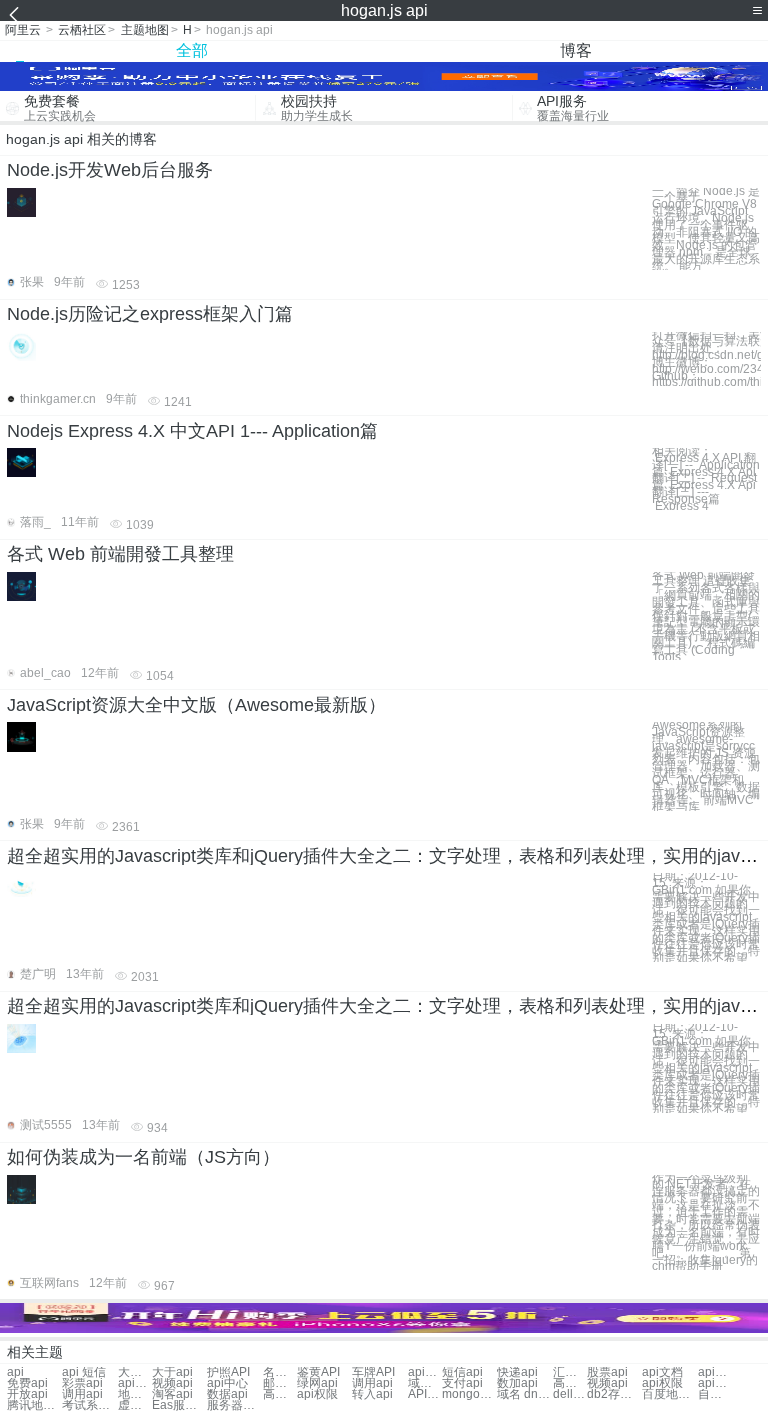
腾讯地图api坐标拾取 (34, 1405)
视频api (172, 1383)
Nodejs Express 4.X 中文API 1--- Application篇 (192, 431)
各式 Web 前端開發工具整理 (120, 554)
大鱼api (135, 1372)
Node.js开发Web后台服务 (110, 170)
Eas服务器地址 (179, 1405)
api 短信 (84, 1372)
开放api (27, 1394)
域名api (425, 1383)
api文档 (662, 1372)
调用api (372, 1383)
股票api (607, 1372)
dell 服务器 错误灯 (570, 1394)
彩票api (82, 1383)
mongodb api (469, 1394)
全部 (192, 50)
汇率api (570, 1372)
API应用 (425, 1394)
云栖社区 (82, 30)
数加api (517, 1383)
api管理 (135, 1383)
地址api (135, 1394)
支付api (462, 1383)
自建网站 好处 (715, 1394)
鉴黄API (318, 1372)
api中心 (227, 1383)
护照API (228, 1372)
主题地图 (145, 30)
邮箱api (280, 1383)
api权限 (662, 1383)
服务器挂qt (234, 1405)
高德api (570, 1383)
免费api (27, 1383)
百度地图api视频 (669, 1394)
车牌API (373, 1372)
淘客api (172, 1394)
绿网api (317, 1383)
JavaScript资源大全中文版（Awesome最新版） (196, 705)
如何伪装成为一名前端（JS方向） (143, 1157)
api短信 (425, 1372)
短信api (462, 1372)
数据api (227, 1394)
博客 (576, 50)
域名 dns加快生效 (524, 1394)
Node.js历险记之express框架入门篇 (150, 314)
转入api (372, 1394)
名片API (280, 1372)
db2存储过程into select (614, 1394)
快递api (517, 1372)
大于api (172, 1372)
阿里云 (23, 30)
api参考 (715, 1372)
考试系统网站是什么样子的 (89, 1405)
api (15, 1372)
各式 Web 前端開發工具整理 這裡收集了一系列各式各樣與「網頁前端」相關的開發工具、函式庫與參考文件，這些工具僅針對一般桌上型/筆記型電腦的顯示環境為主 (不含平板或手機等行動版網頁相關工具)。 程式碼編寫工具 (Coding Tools (706, 616)
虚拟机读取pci (135, 1405)
